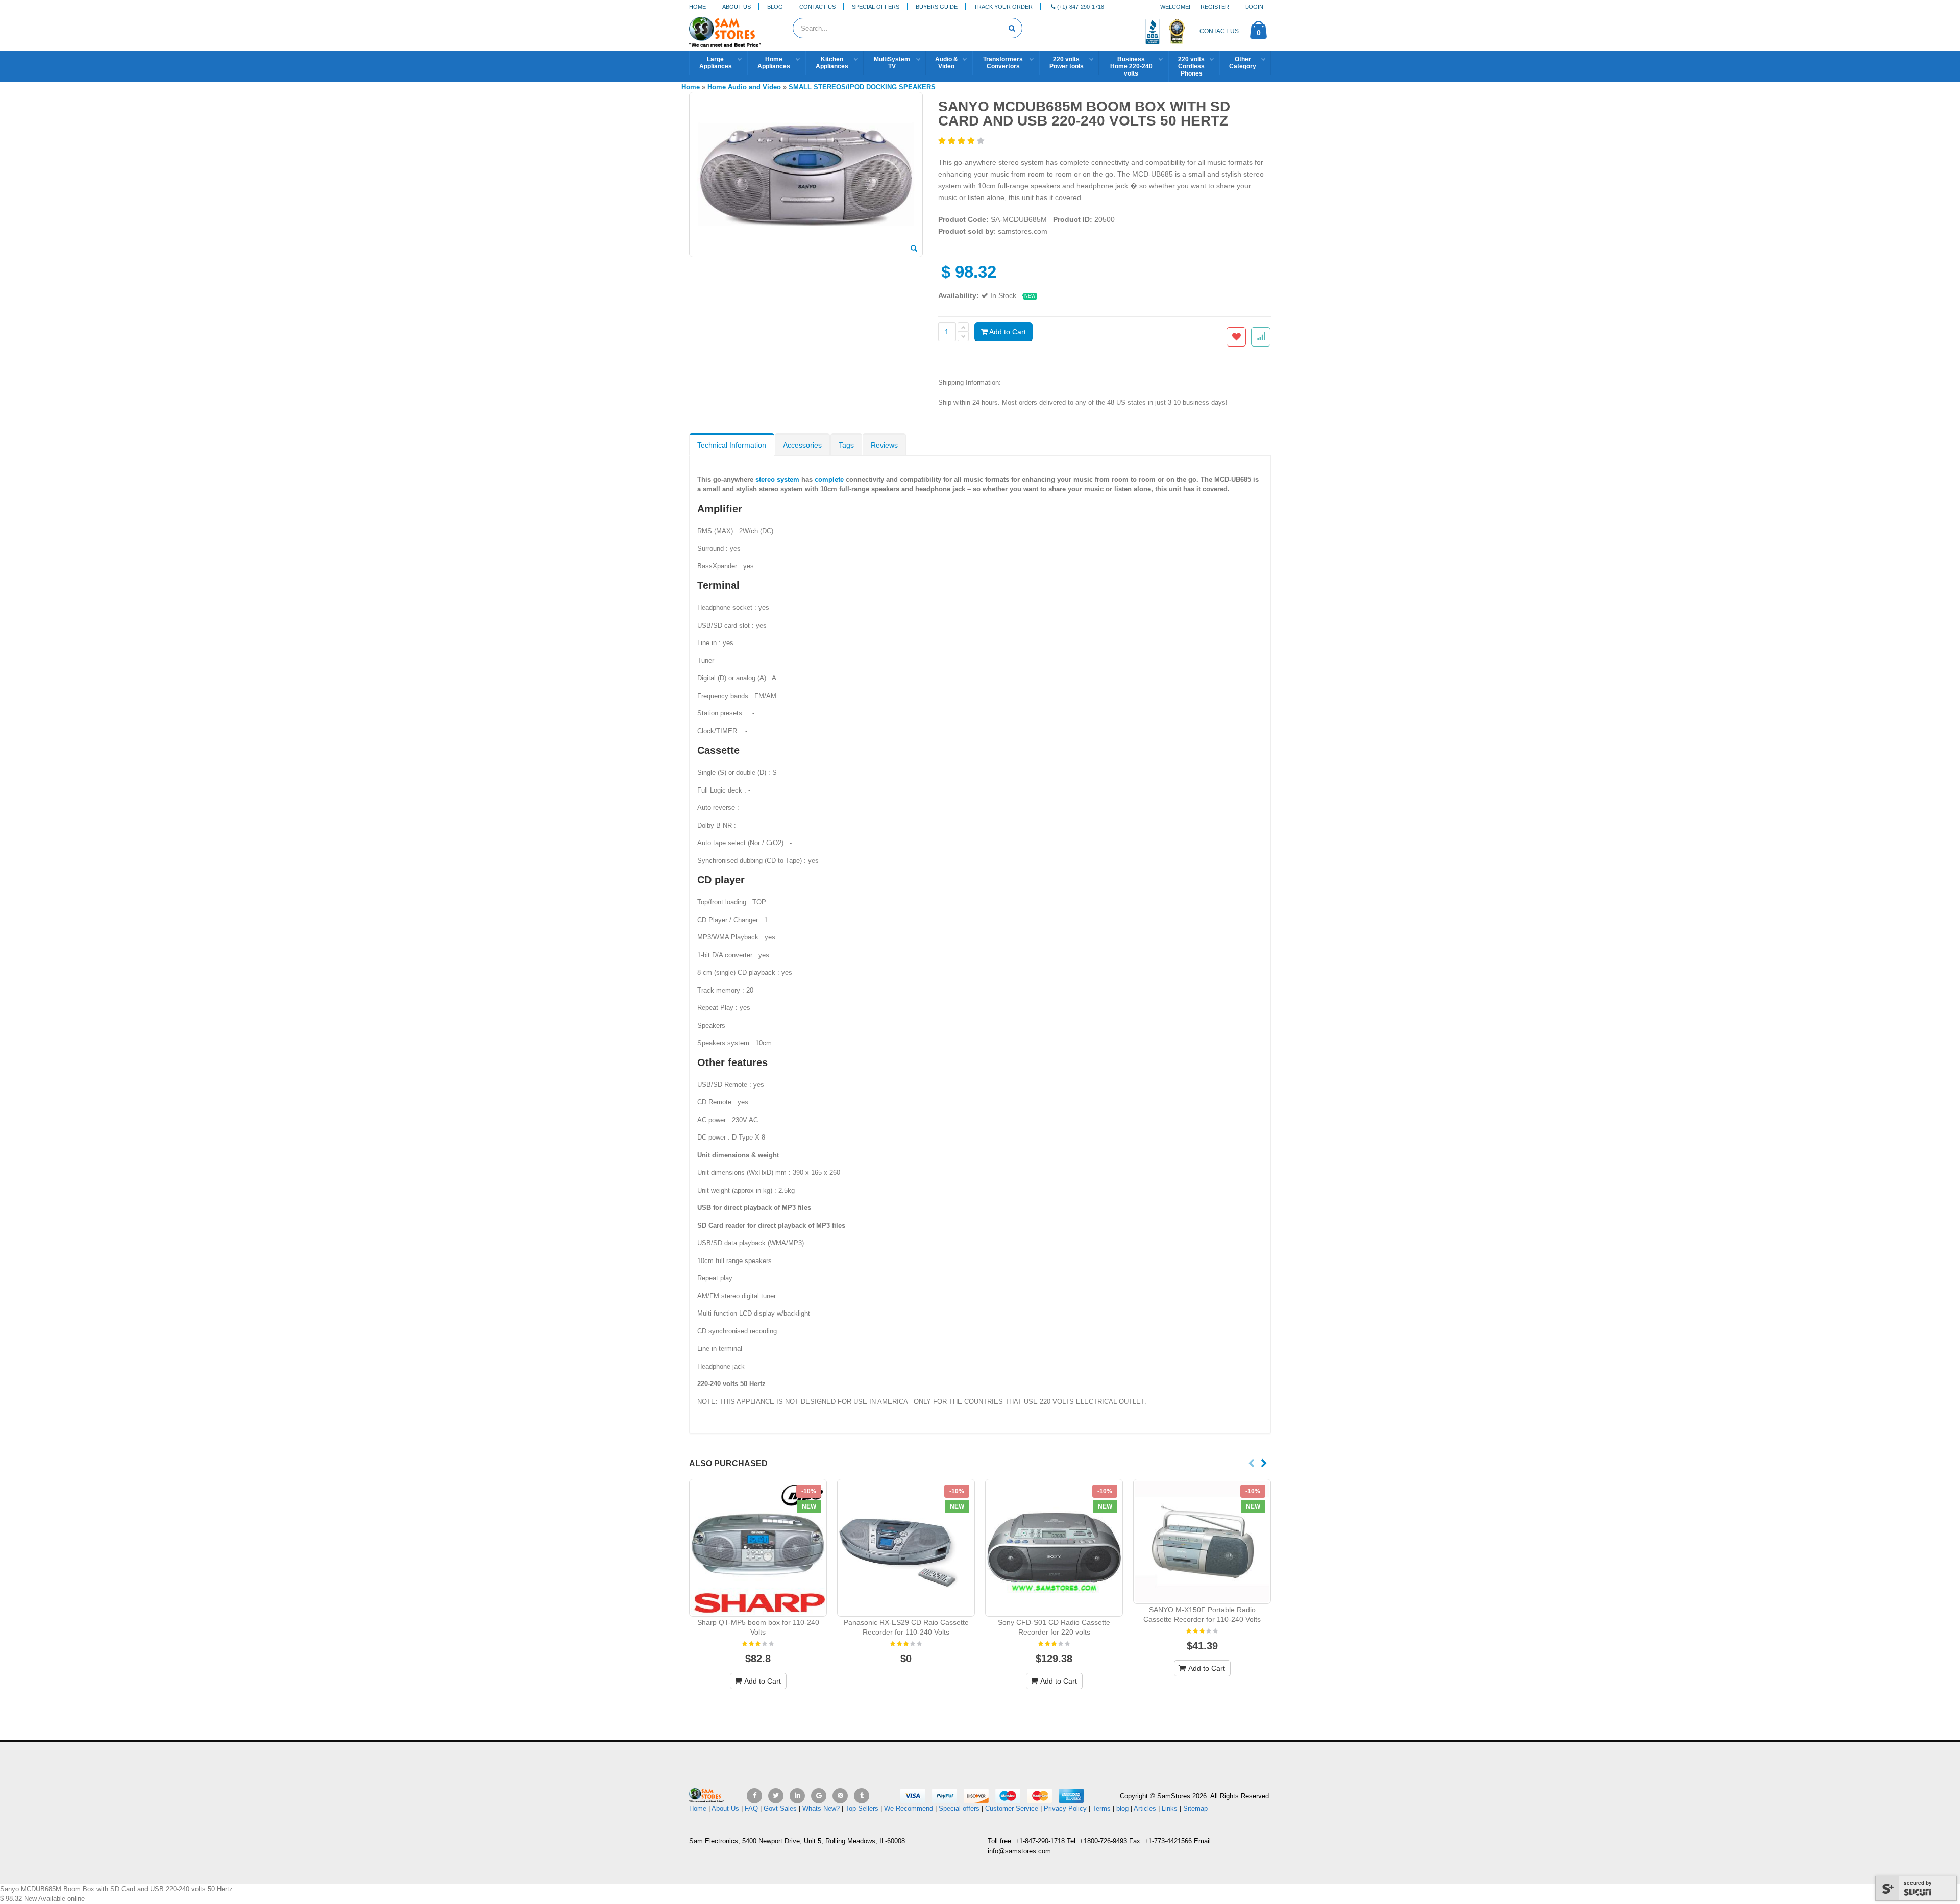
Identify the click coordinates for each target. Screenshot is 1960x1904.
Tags (846, 445)
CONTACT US (1219, 31)
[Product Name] (758, 1548)
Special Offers (876, 7)
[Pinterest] (840, 1796)
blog (1122, 1808)
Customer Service (1012, 1808)
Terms (1102, 1808)
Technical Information (732, 445)
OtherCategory (1243, 63)
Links (1170, 1808)
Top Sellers (862, 1808)
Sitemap (1195, 1808)
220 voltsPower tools (1067, 63)
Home (697, 7)
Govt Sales (780, 1808)
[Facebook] (754, 1796)
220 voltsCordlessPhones (1191, 66)
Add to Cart (1007, 332)
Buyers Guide (937, 7)
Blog (775, 7)
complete (829, 479)
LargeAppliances (716, 63)
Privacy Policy (1065, 1808)
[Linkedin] (797, 1796)
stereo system (777, 479)
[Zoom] (914, 249)
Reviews (884, 445)
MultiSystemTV (892, 63)
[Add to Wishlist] (1236, 337)
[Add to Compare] (1261, 337)
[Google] (819, 1796)
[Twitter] (776, 1796)
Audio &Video (947, 63)
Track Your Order (1003, 7)
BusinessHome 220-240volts (1131, 66)
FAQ (751, 1808)
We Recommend (909, 1808)
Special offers (959, 1808)
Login (1254, 7)
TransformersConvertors (1003, 63)
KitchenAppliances (832, 63)
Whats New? (821, 1808)
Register (1215, 7)
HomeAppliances (774, 63)
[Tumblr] (862, 1796)
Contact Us (817, 7)
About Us (737, 7)
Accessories (802, 445)
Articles (1145, 1808)
